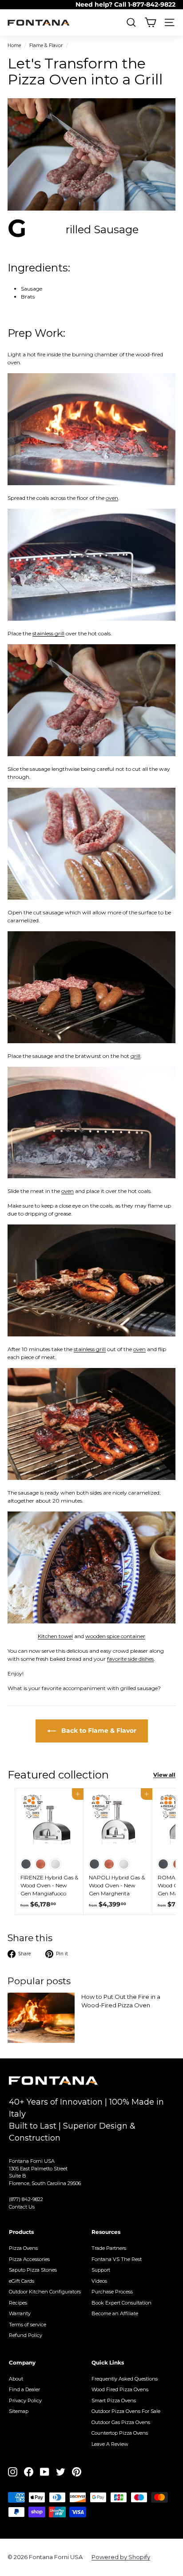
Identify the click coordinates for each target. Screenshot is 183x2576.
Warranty (20, 2313)
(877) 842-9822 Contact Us (26, 2203)
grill (135, 1056)
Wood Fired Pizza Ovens (120, 2389)
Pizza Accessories (29, 2259)
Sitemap (19, 2411)
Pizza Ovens (23, 2248)
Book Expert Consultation (121, 2303)
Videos (99, 2281)
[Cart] (150, 22)
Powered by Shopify (121, 2557)
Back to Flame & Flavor (98, 1731)
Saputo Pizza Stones (33, 2270)
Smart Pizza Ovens (114, 2401)
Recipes (18, 2303)
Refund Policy (26, 2335)
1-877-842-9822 (152, 4)
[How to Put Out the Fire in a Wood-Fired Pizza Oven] (41, 2018)
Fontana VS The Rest (117, 2259)
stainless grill (48, 633)
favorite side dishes (130, 1659)
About (16, 2379)
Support (101, 2270)
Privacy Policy (25, 2401)
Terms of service (28, 2325)
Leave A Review (110, 2444)
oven (112, 498)
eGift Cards (22, 2281)
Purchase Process (112, 2292)
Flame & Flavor (46, 46)
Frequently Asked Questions (125, 2379)
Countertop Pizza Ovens (120, 2433)
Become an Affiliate (115, 2313)
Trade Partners (109, 2248)
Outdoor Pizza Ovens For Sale (126, 2411)
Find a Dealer (24, 2389)
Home (14, 46)
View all (164, 1775)
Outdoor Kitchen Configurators (45, 2292)
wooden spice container (115, 1636)
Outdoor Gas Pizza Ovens (121, 2422)
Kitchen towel (55, 1636)
